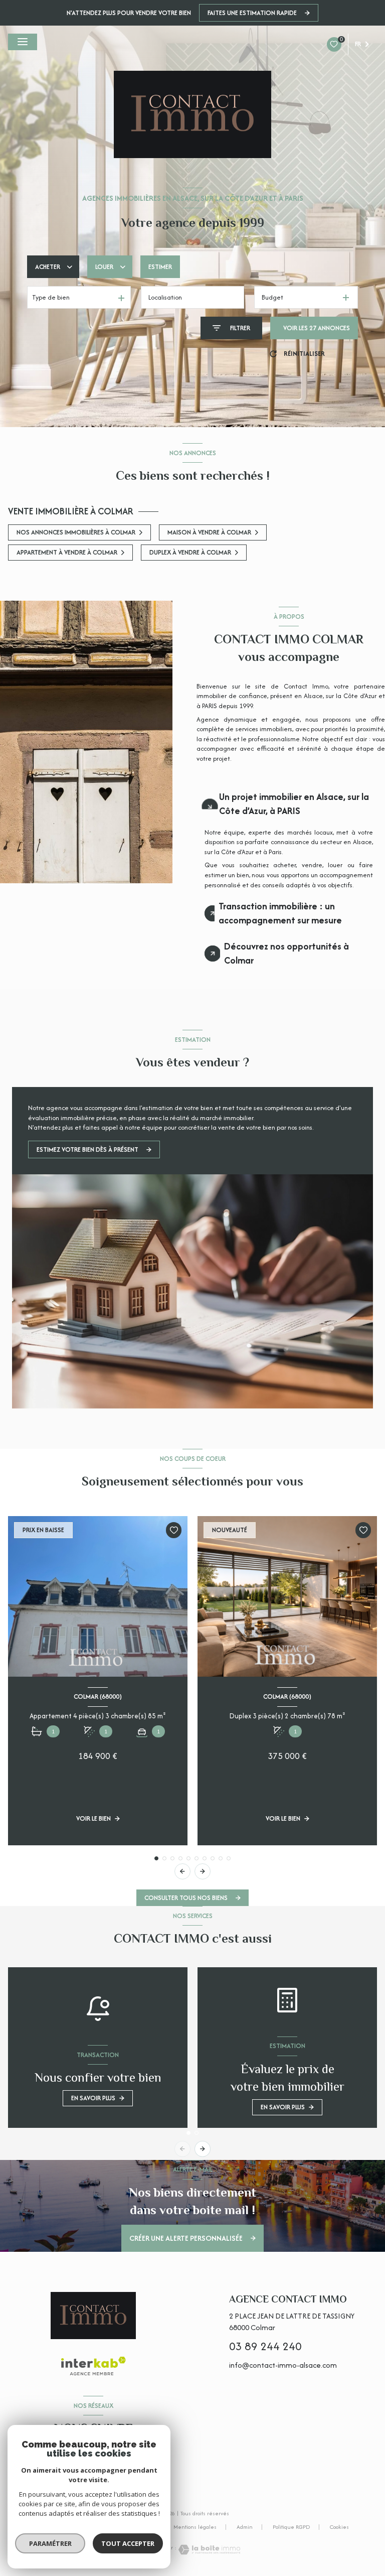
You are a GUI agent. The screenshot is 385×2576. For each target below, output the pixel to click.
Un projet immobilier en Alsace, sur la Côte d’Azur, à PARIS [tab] (294, 804)
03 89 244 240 (265, 2346)
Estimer (160, 267)
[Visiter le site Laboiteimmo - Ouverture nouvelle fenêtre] (209, 2550)
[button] (203, 1871)
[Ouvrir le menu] (23, 42)
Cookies (339, 2527)
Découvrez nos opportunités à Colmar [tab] (286, 953)
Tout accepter (128, 2543)
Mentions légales (195, 2527)
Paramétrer (50, 2543)
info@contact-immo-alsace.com (283, 2365)
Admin (245, 2527)
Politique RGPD (291, 2527)
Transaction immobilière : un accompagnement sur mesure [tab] (280, 913)
